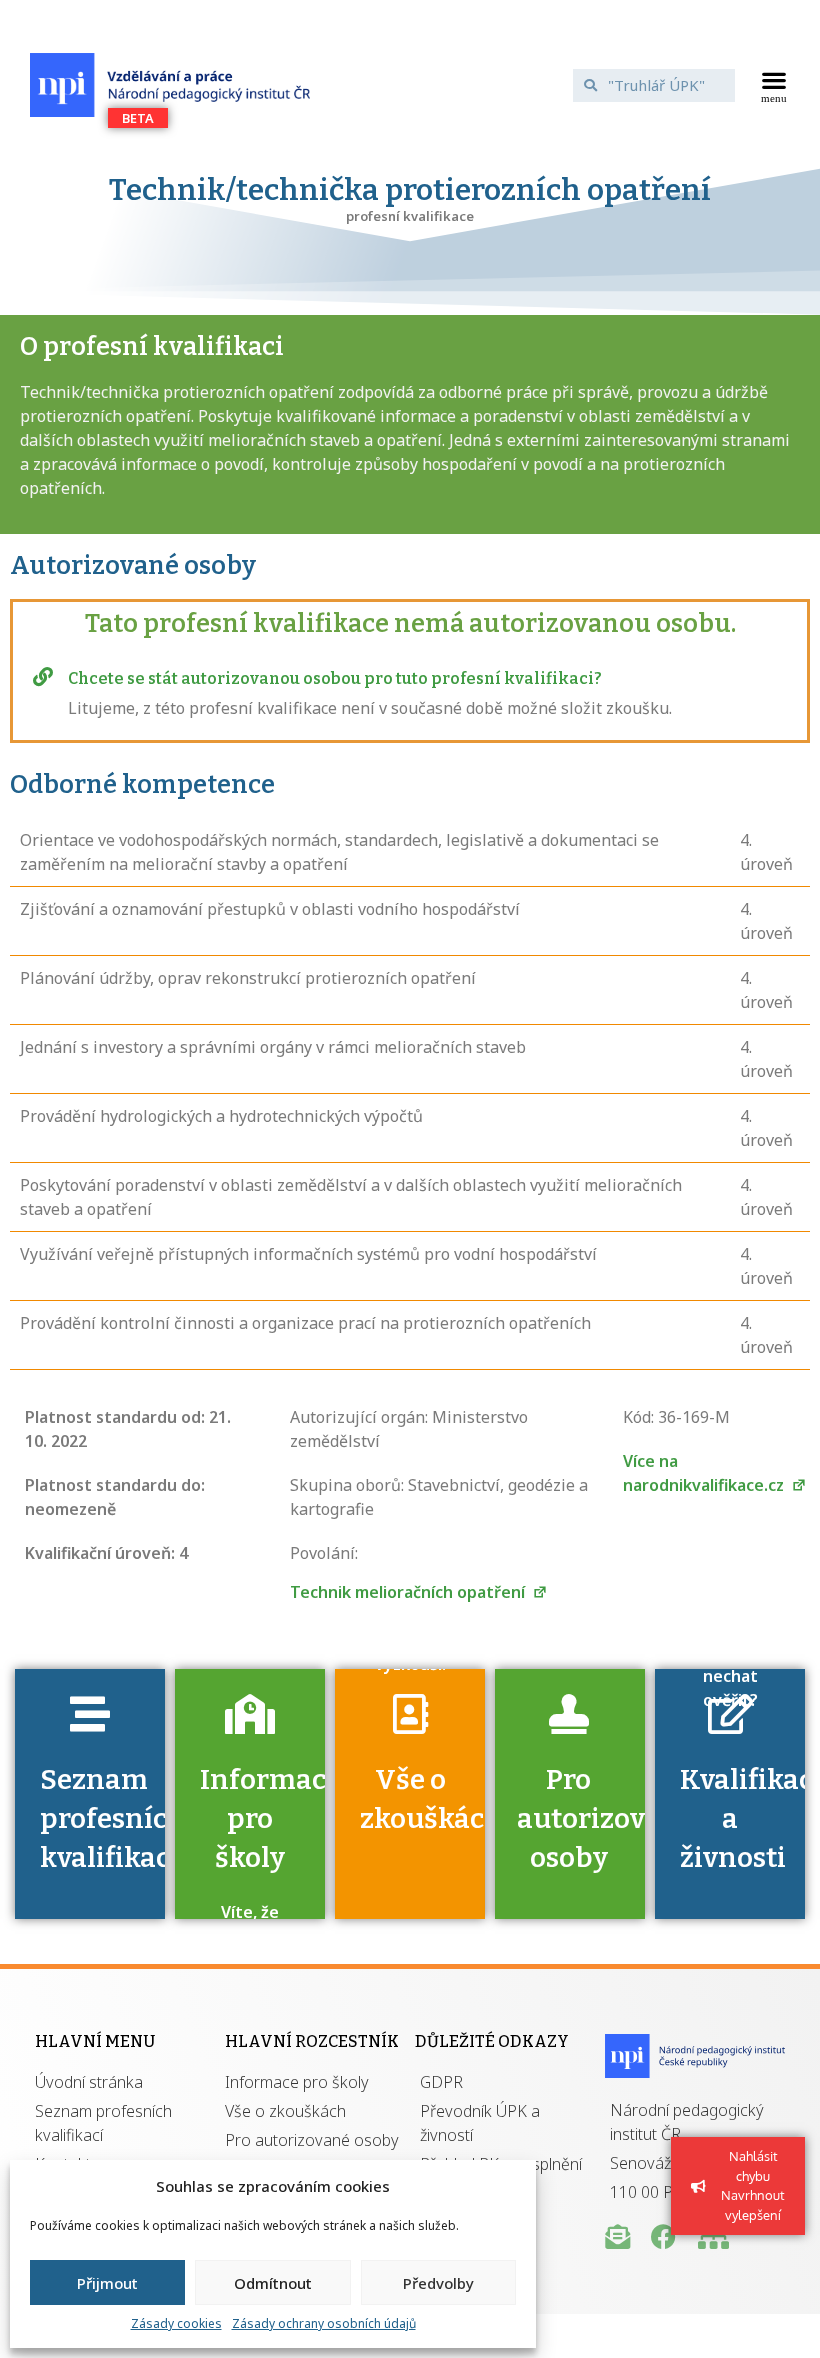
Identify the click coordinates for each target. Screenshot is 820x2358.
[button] (774, 85)
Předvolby (438, 2283)
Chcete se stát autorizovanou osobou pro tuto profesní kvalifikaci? (335, 678)
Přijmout (107, 2283)
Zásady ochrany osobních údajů (324, 2323)
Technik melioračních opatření (409, 1592)
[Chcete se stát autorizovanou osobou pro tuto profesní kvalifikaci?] (43, 677)
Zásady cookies (176, 2323)
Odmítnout (273, 2283)
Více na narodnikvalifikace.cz (705, 1473)
